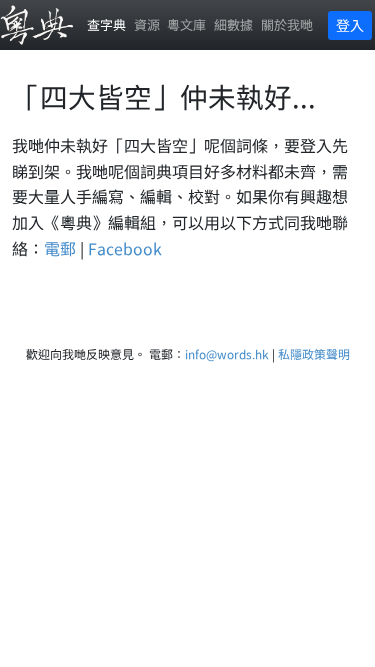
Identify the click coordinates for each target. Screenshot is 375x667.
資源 (147, 24)
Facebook (125, 248)
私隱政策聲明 (314, 353)
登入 (350, 25)
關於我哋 (287, 24)
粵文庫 (186, 24)
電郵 (60, 248)
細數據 (233, 24)
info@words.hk (227, 353)
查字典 (106, 24)
